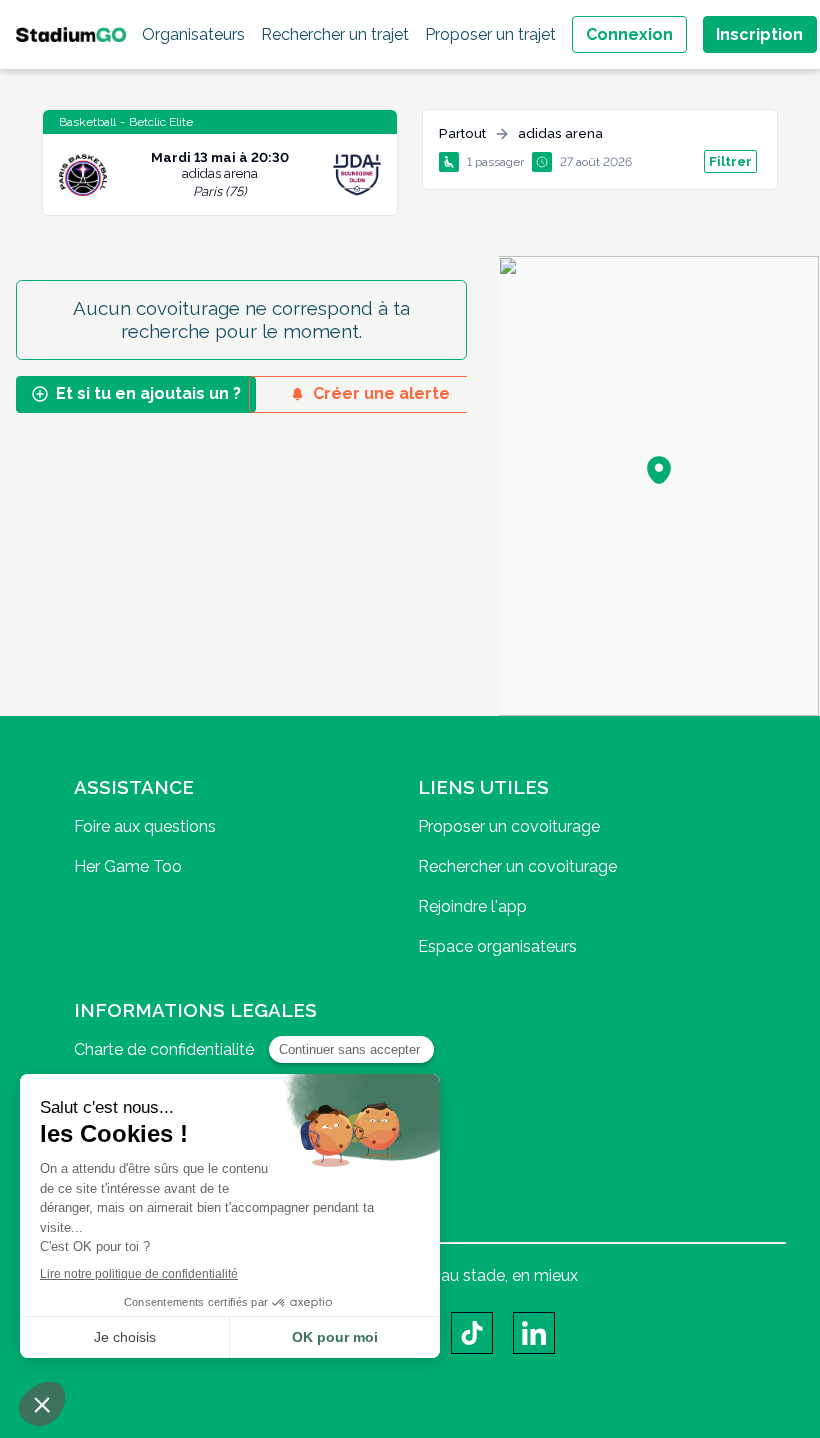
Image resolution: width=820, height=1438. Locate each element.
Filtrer (730, 161)
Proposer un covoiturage (509, 826)
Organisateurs (193, 34)
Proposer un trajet (490, 34)
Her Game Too (128, 866)
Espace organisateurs (497, 946)
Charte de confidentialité (164, 1049)
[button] (659, 470)
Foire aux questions (145, 826)
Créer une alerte (381, 393)
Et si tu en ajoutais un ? (148, 393)
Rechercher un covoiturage (517, 866)
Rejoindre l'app (472, 906)
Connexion (629, 34)
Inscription (759, 34)
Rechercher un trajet (335, 34)
